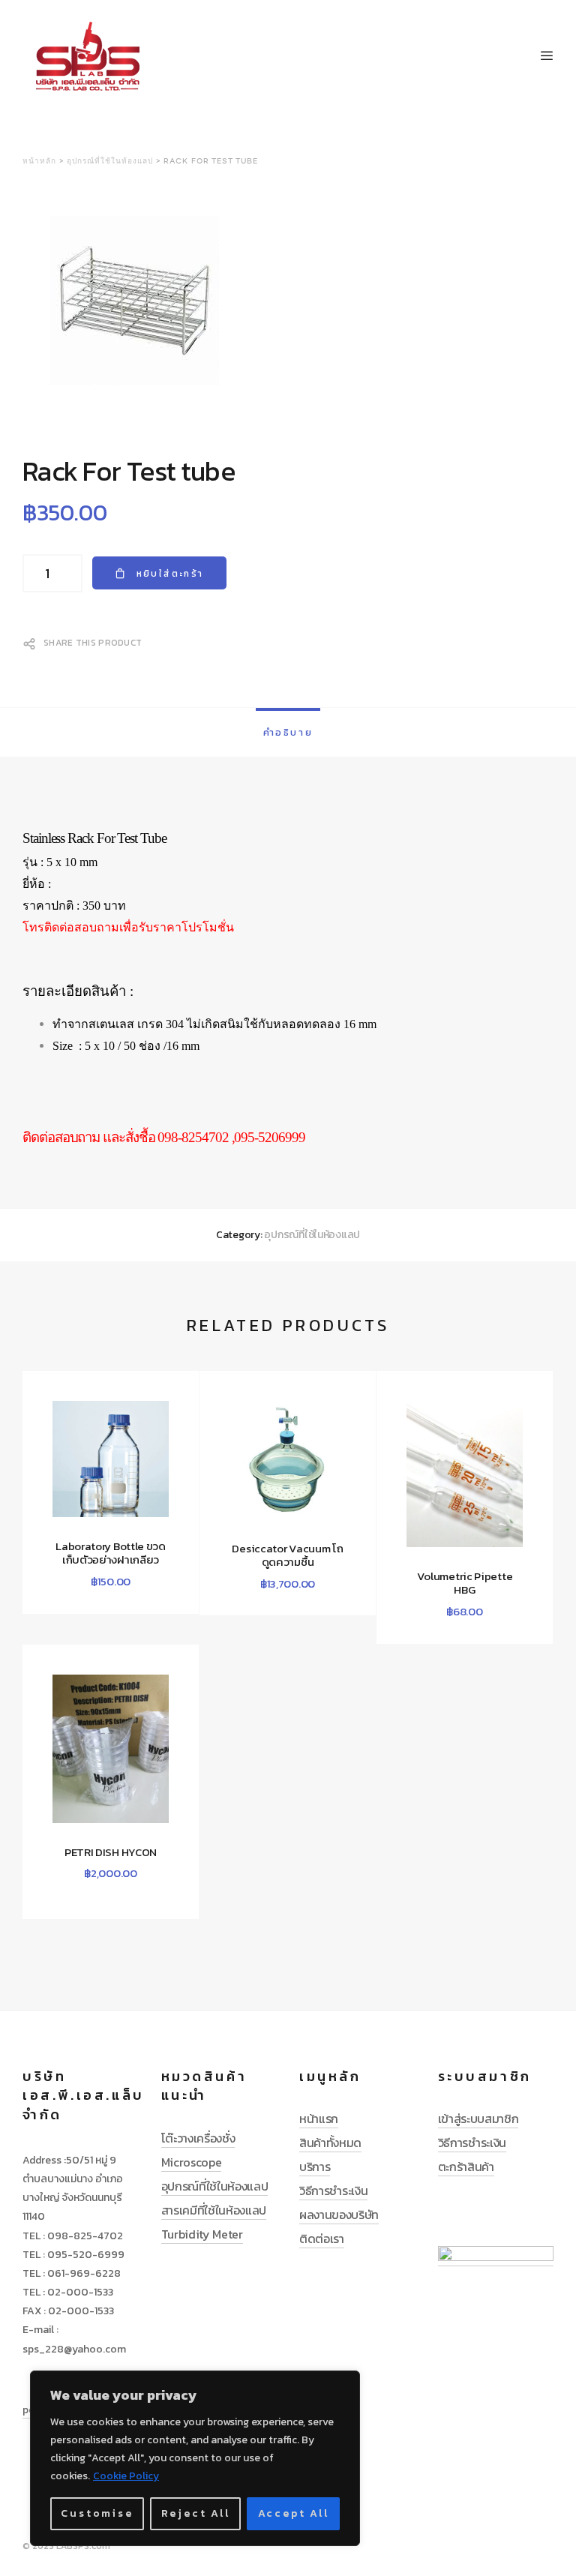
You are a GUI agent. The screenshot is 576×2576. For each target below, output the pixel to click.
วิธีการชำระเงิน (333, 2191)
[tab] (288, 732)
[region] (195, 2458)
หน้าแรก (319, 2119)
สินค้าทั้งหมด (330, 2143)
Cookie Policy (126, 2476)
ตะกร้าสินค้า (466, 2167)
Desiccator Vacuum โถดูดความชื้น (287, 1555)
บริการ (315, 2167)
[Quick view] (50, 1576)
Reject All (196, 2513)
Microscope (192, 2162)
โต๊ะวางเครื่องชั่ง (198, 2138)
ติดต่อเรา (322, 2239)
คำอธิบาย (288, 732)
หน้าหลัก (39, 161)
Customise (97, 2513)
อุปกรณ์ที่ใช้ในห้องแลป (110, 161)
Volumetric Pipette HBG (465, 1583)
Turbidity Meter (202, 2234)
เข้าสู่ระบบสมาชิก (478, 2119)
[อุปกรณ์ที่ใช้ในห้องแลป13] (288, 303)
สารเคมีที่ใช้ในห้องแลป (214, 2210)
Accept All (294, 2513)
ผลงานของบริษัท (339, 2215)
